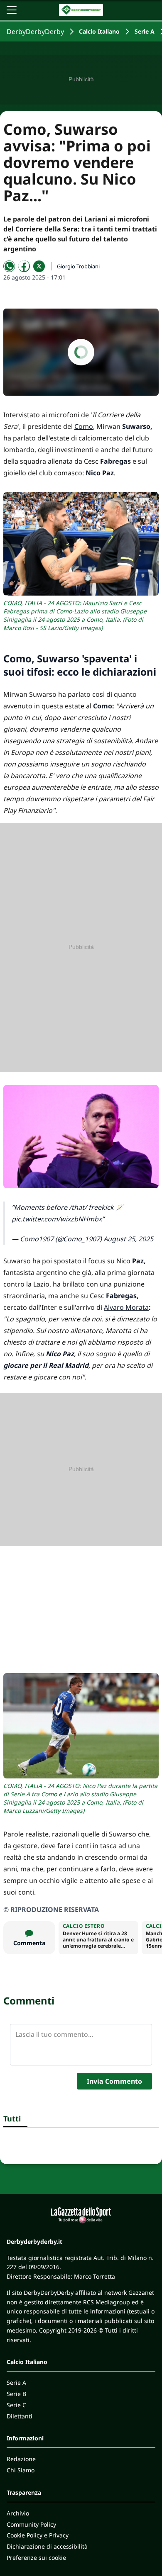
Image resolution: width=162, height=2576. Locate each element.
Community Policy (31, 2524)
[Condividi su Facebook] (24, 266)
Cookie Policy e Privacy (38, 2535)
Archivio (18, 2513)
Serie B (16, 2394)
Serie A (145, 31)
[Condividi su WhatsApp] (9, 266)
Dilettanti (20, 2416)
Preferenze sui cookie (36, 2558)
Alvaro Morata (126, 1307)
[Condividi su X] (39, 266)
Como (84, 426)
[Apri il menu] (12, 10)
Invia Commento (114, 2081)
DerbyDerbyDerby (35, 32)
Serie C (16, 2405)
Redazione (21, 2459)
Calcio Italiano (99, 31)
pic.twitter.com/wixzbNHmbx (57, 1219)
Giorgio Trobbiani (78, 266)
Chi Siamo (21, 2470)
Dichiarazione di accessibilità (47, 2546)
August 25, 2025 (128, 1239)
